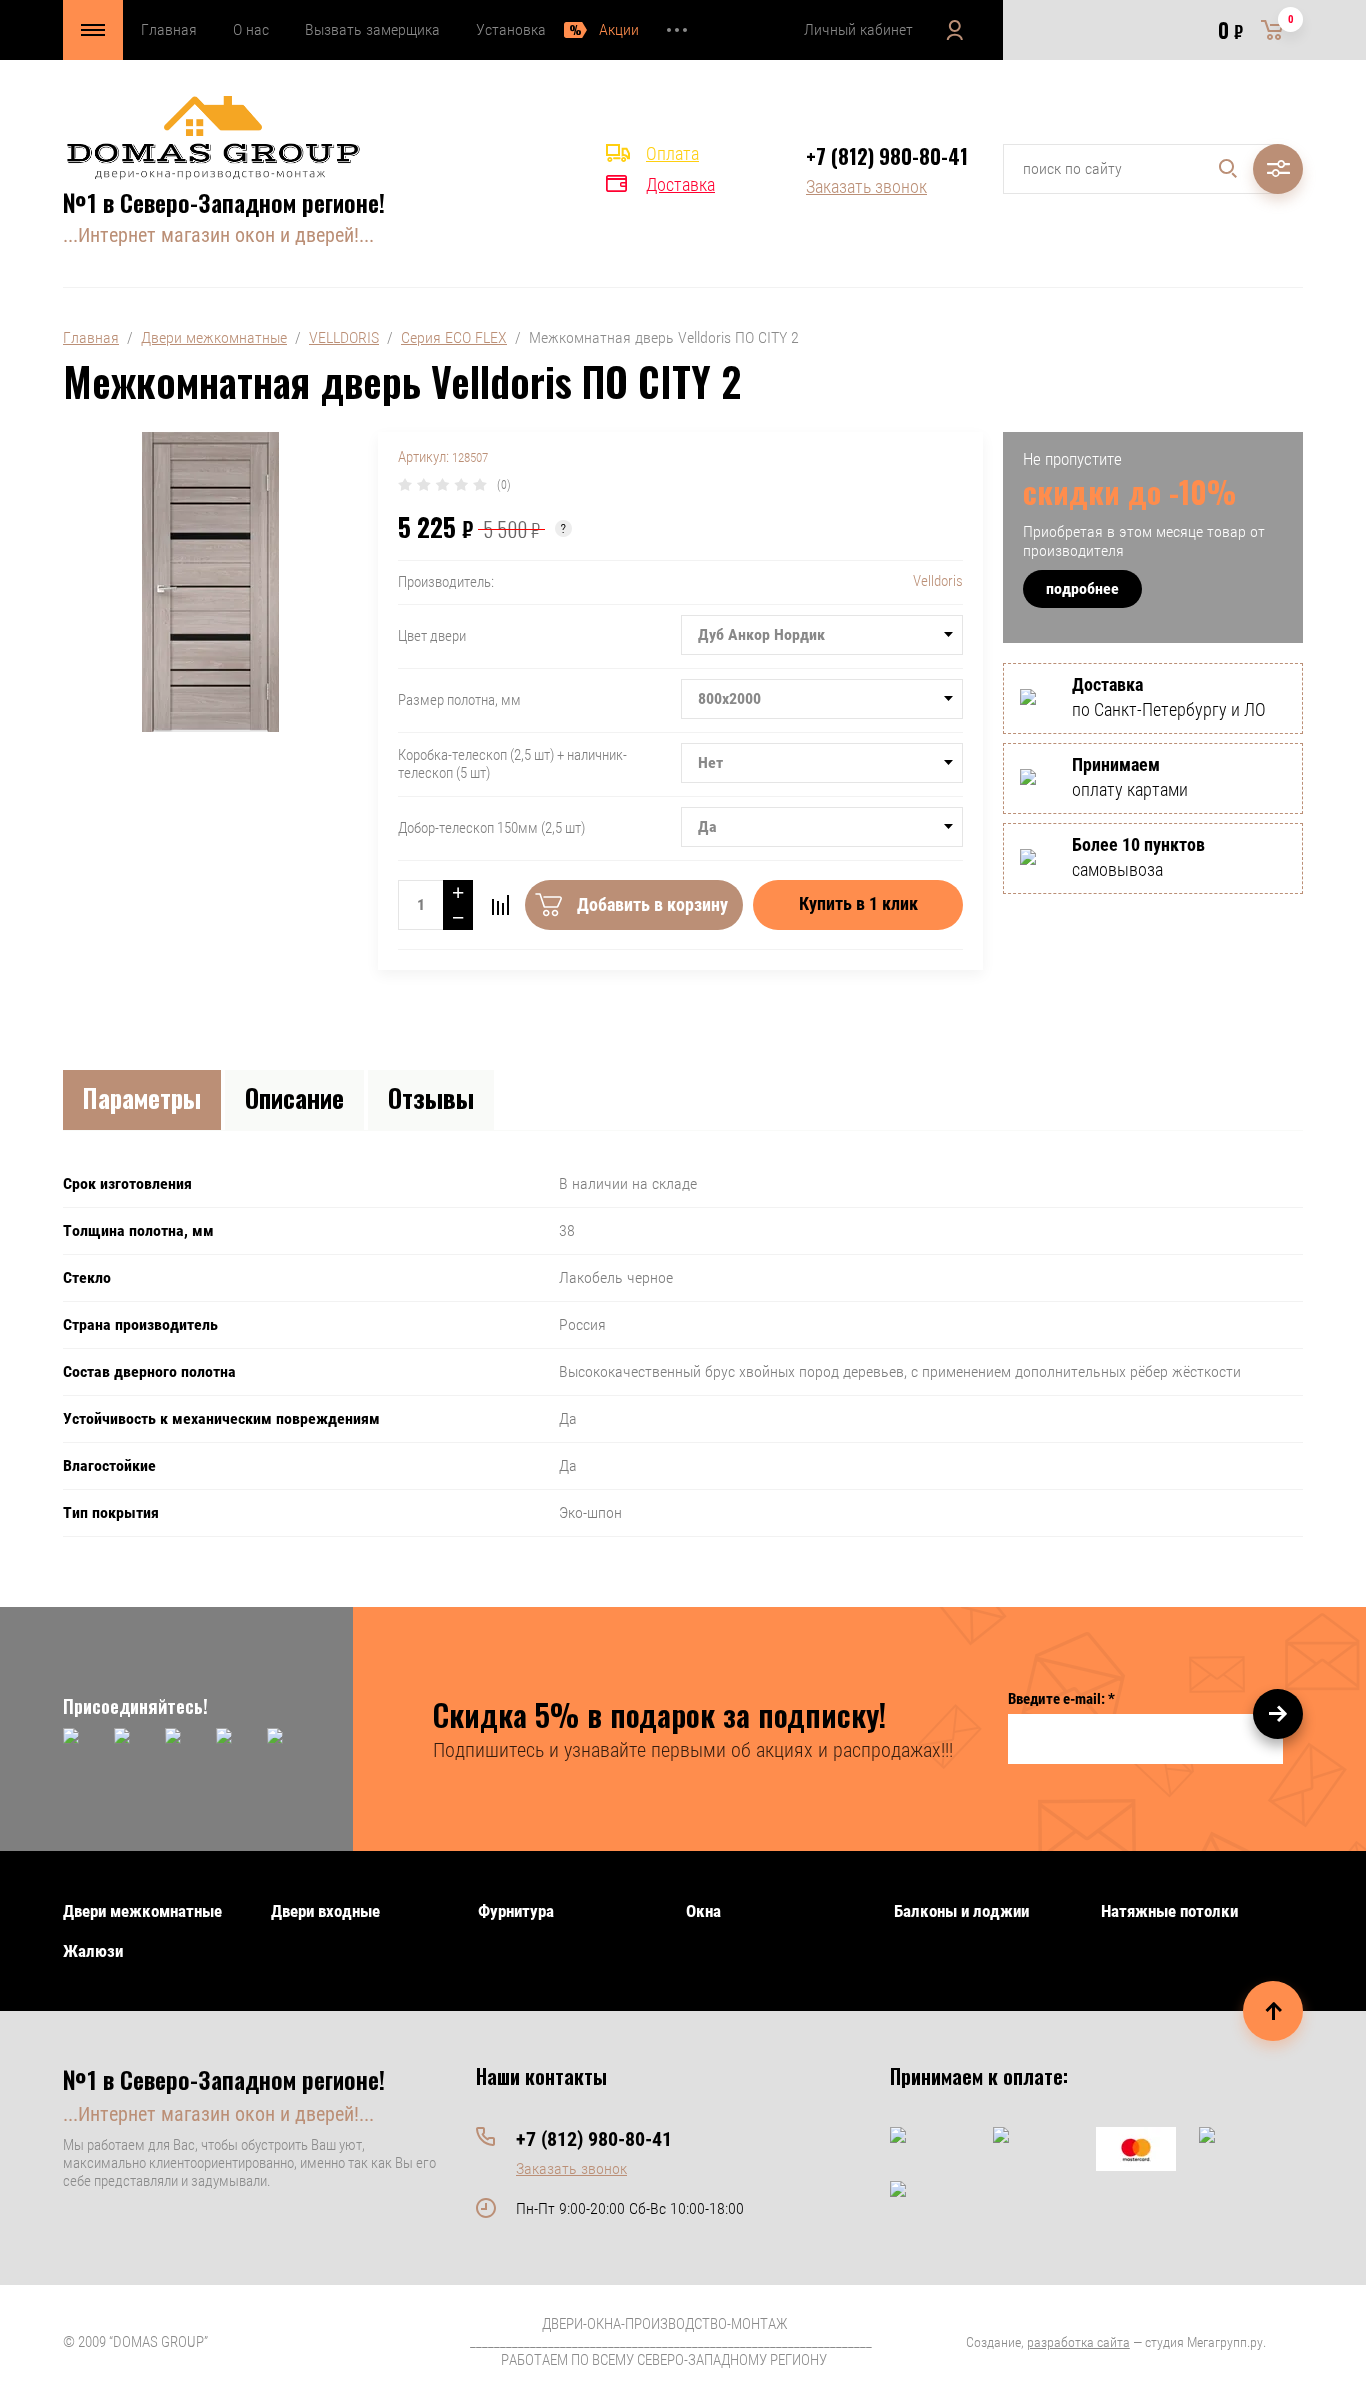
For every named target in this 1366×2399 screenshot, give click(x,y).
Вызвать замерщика (372, 29)
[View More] (677, 30)
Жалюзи (93, 1951)
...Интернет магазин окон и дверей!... (218, 235)
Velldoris (938, 581)
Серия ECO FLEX (454, 337)
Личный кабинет (858, 29)
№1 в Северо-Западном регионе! (224, 202)
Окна (703, 1911)
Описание (294, 1097)
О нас (251, 29)
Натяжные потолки (1169, 1911)
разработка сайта (1078, 2342)
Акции (619, 29)
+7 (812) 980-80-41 (887, 156)
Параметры (142, 1097)
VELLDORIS (344, 337)
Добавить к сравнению (500, 905)
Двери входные (325, 1911)
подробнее (1082, 588)
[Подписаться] (1278, 1714)
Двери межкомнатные (214, 337)
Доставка (680, 184)
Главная (169, 29)
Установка (511, 29)
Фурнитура (516, 1911)
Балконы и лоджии (961, 1911)
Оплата (672, 153)
